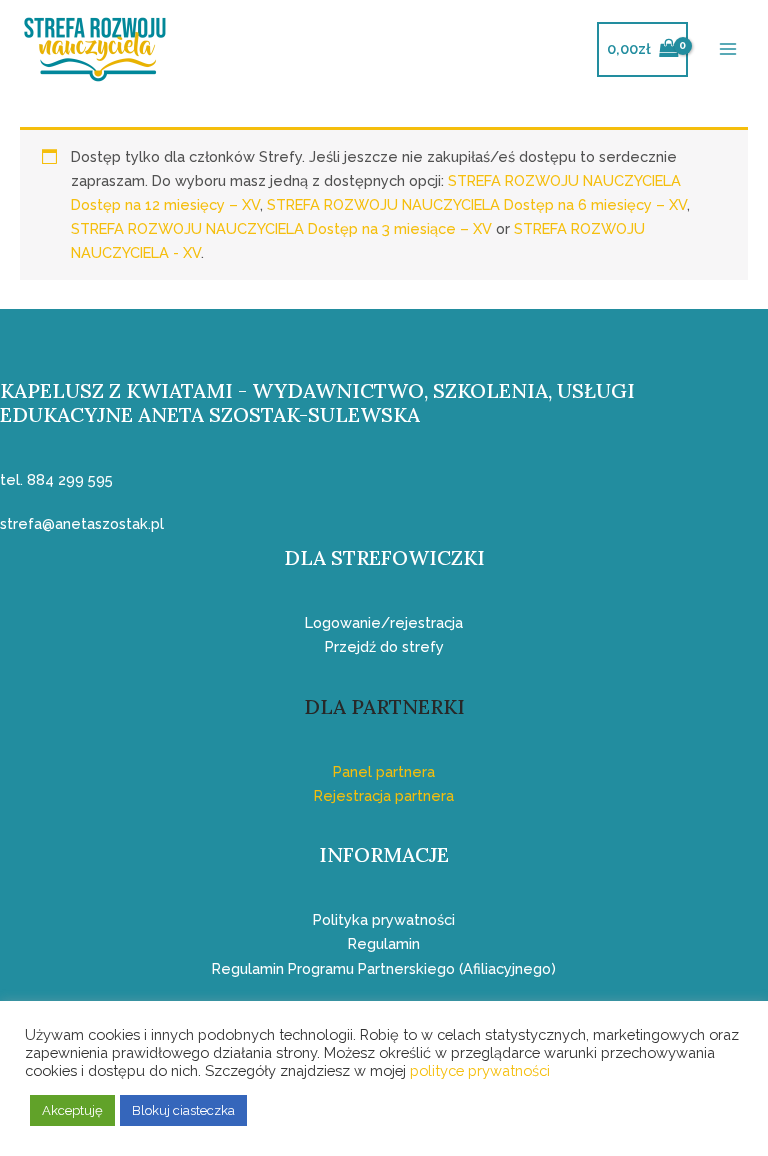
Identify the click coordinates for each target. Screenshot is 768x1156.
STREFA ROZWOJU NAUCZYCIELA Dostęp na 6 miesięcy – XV (477, 204)
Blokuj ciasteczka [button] (183, 1110)
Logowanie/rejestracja (384, 622)
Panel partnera (384, 771)
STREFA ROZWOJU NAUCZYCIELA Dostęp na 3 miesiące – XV (281, 228)
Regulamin (384, 943)
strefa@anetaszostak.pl (82, 523)
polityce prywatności (480, 1070)
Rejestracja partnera (384, 795)
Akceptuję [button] (72, 1110)
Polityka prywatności (384, 919)
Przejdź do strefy (384, 646)
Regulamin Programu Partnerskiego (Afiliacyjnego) (384, 968)
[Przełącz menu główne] (728, 49)
